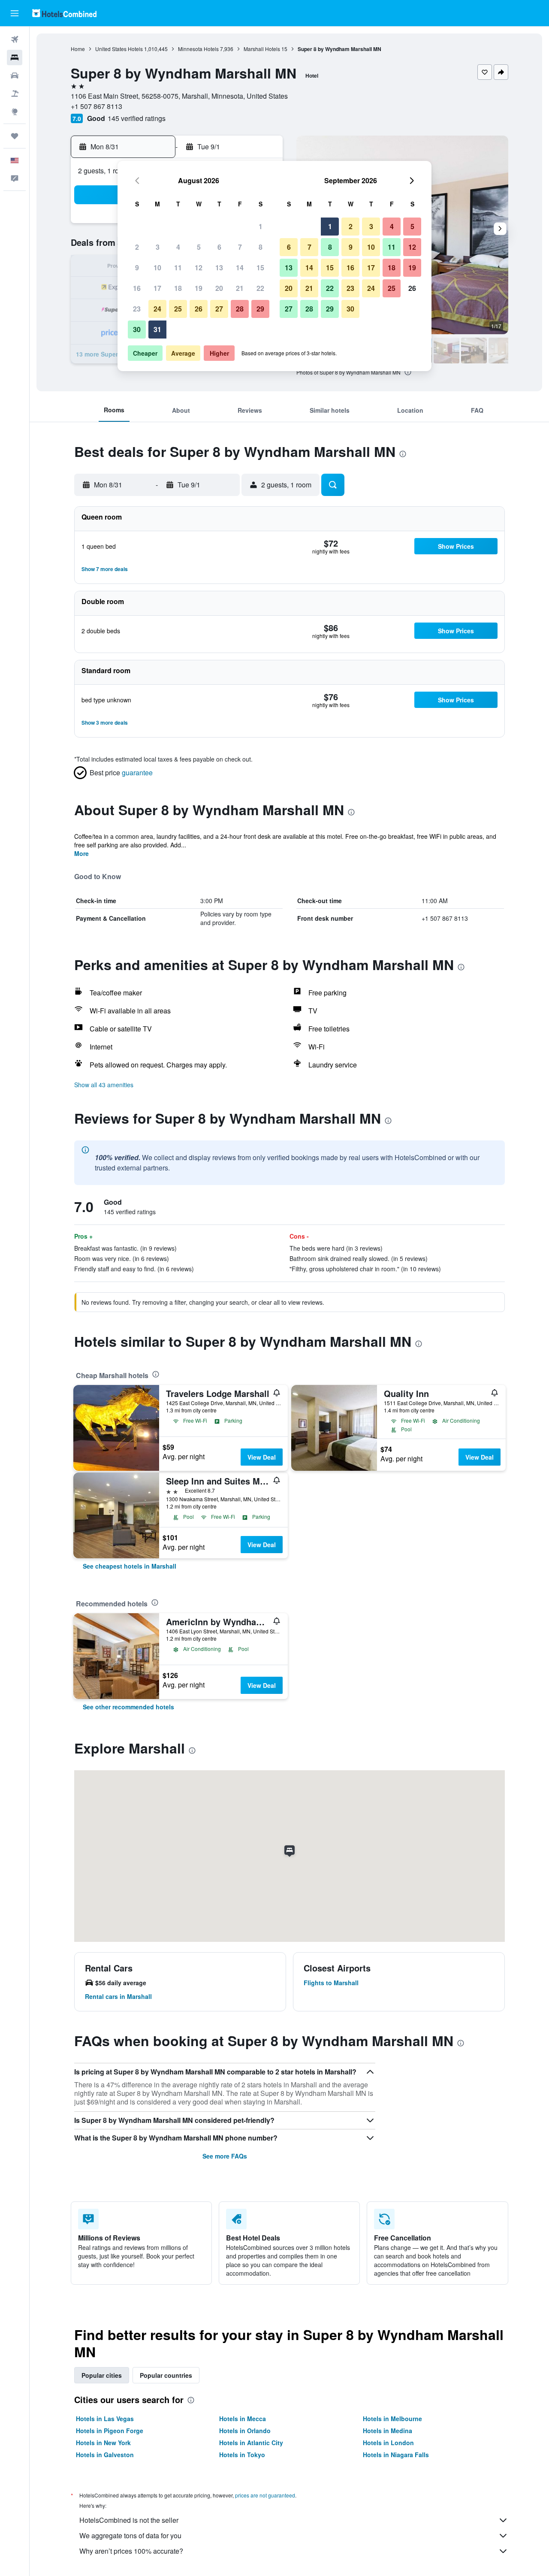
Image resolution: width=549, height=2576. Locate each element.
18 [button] (178, 288)
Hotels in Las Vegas (105, 2419)
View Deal (262, 1457)
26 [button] (199, 309)
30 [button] (137, 329)
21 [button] (240, 288)
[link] (130, 1566)
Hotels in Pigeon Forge (110, 2431)
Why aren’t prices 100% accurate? (131, 2551)
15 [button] (260, 268)
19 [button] (199, 288)
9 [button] (137, 268)
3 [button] (158, 247)
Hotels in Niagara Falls (396, 2455)
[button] (15, 13)
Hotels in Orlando (245, 2431)
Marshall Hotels (262, 49)
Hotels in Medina (388, 2431)
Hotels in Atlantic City (251, 2443)
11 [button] (178, 268)
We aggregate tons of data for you (130, 2535)
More (81, 853)
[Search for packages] (15, 94)
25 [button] (178, 309)
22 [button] (260, 288)
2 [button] (137, 247)
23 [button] (137, 309)
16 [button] (137, 288)
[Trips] (15, 136)
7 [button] (240, 247)
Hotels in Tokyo (242, 2455)
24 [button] (157, 309)
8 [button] (261, 247)
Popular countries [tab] (166, 2375)
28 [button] (240, 309)
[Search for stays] (15, 57)
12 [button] (199, 268)
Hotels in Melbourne (392, 2419)
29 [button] (260, 309)
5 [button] (199, 247)
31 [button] (157, 329)
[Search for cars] (15, 76)
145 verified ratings (137, 118)
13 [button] (219, 268)
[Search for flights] (15, 39)
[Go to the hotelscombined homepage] (64, 13)
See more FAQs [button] (225, 2156)
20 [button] (219, 288)
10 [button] (157, 268)
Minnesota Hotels (198, 49)
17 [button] (157, 288)
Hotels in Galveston (105, 2455)
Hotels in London (388, 2443)
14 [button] (240, 268)
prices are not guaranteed (265, 2495)
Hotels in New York (103, 2443)
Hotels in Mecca (243, 2419)
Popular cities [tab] (102, 2375)
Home (78, 49)
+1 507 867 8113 (97, 106)
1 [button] (261, 226)
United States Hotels (119, 49)
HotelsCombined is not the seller (129, 2520)
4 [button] (178, 247)
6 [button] (219, 247)
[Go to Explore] (15, 112)
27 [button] (219, 309)
